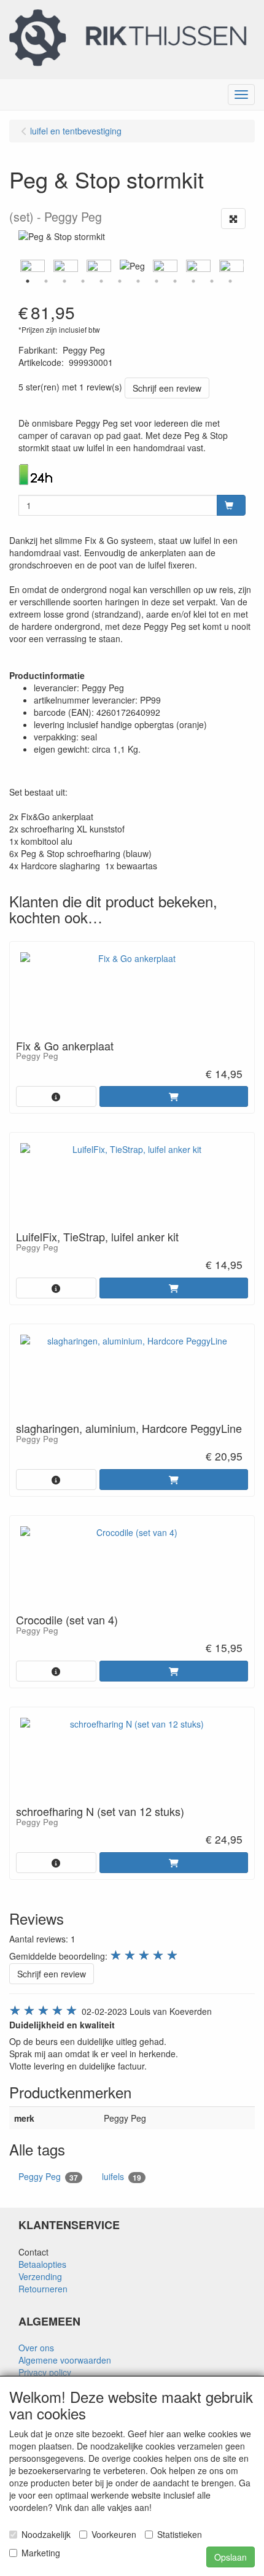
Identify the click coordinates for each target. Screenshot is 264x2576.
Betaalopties (42, 2264)
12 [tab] (230, 281)
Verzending (40, 2276)
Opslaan (231, 2557)
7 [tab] (138, 281)
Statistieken (180, 2534)
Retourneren (43, 2289)
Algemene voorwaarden (65, 2360)
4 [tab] (83, 281)
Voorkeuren (114, 2534)
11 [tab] (212, 281)
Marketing (41, 2553)
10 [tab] (193, 281)
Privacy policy (45, 2372)
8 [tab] (157, 281)
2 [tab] (46, 281)
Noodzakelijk (46, 2534)
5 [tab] (101, 281)
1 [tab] (28, 281)
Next (249, 266)
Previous (15, 266)
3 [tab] (64, 281)
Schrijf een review (167, 388)
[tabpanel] (132, 266)
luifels (122, 2177)
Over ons (36, 2348)
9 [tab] (175, 281)
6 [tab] (120, 281)
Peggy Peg (48, 2177)
